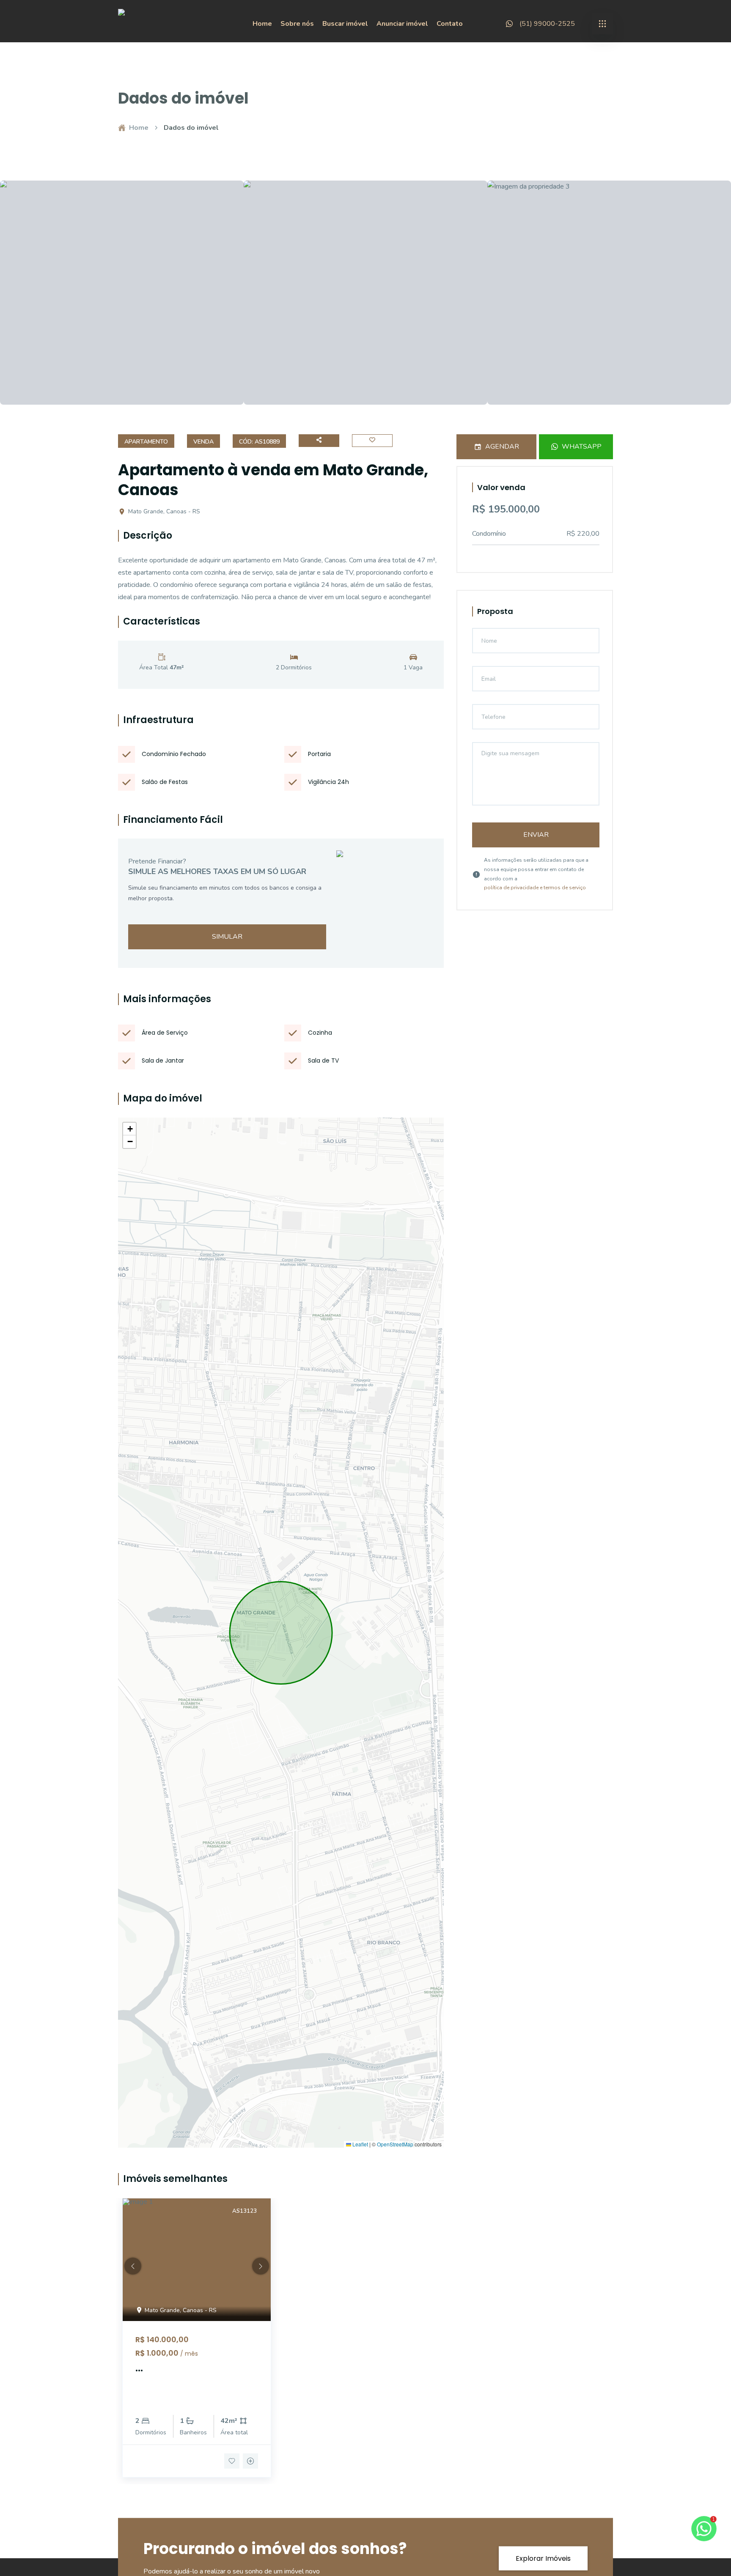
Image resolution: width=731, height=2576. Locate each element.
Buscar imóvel (345, 24)
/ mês (189, 2354)
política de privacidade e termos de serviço (535, 888)
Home (262, 24)
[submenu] (602, 24)
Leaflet (360, 2144)
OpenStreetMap (395, 2144)
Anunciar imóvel (402, 24)
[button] (129, 1129)
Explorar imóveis (543, 2558)
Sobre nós (297, 24)
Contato (450, 24)
